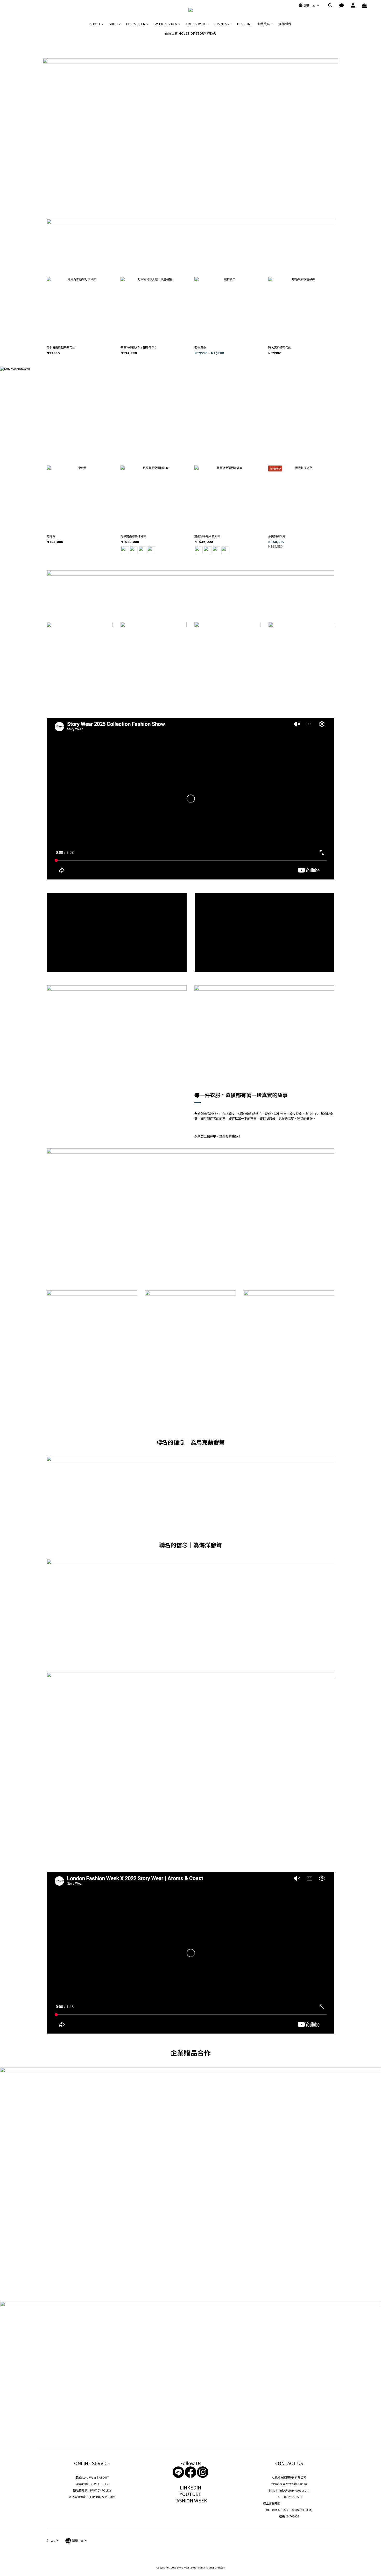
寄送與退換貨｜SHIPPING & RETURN (92, 2497)
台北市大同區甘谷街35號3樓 (289, 2484)
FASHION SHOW (165, 24)
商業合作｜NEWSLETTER (92, 2484)
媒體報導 (285, 24)
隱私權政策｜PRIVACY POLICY (92, 2490)
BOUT (105, 2477)
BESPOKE (245, 24)
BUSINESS (221, 24)
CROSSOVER (196, 24)
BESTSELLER (136, 24)
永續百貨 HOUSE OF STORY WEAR (191, 33)
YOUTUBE (190, 2494)
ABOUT (95, 24)
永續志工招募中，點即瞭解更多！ (218, 1136)
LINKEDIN (190, 2487)
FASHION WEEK (191, 2500)
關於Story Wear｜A (88, 2477)
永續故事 (264, 24)
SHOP (113, 24)
